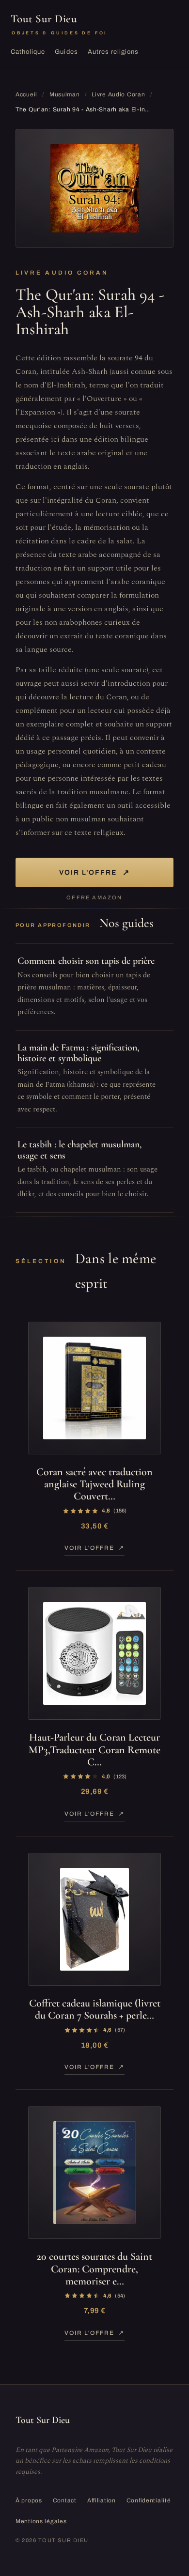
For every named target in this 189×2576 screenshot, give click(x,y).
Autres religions (113, 52)
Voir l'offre (94, 872)
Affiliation (102, 2500)
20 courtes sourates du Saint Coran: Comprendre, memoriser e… (94, 2269)
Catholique (28, 52)
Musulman (65, 94)
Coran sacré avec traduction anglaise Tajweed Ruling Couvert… (94, 1484)
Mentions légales (41, 2521)
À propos (29, 2500)
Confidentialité (149, 2500)
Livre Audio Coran (118, 94)
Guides (66, 52)
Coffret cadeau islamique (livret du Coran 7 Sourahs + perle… (95, 2009)
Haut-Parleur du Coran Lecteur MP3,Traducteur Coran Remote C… (94, 1750)
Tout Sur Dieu (59, 24)
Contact (65, 2500)
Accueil (26, 94)
